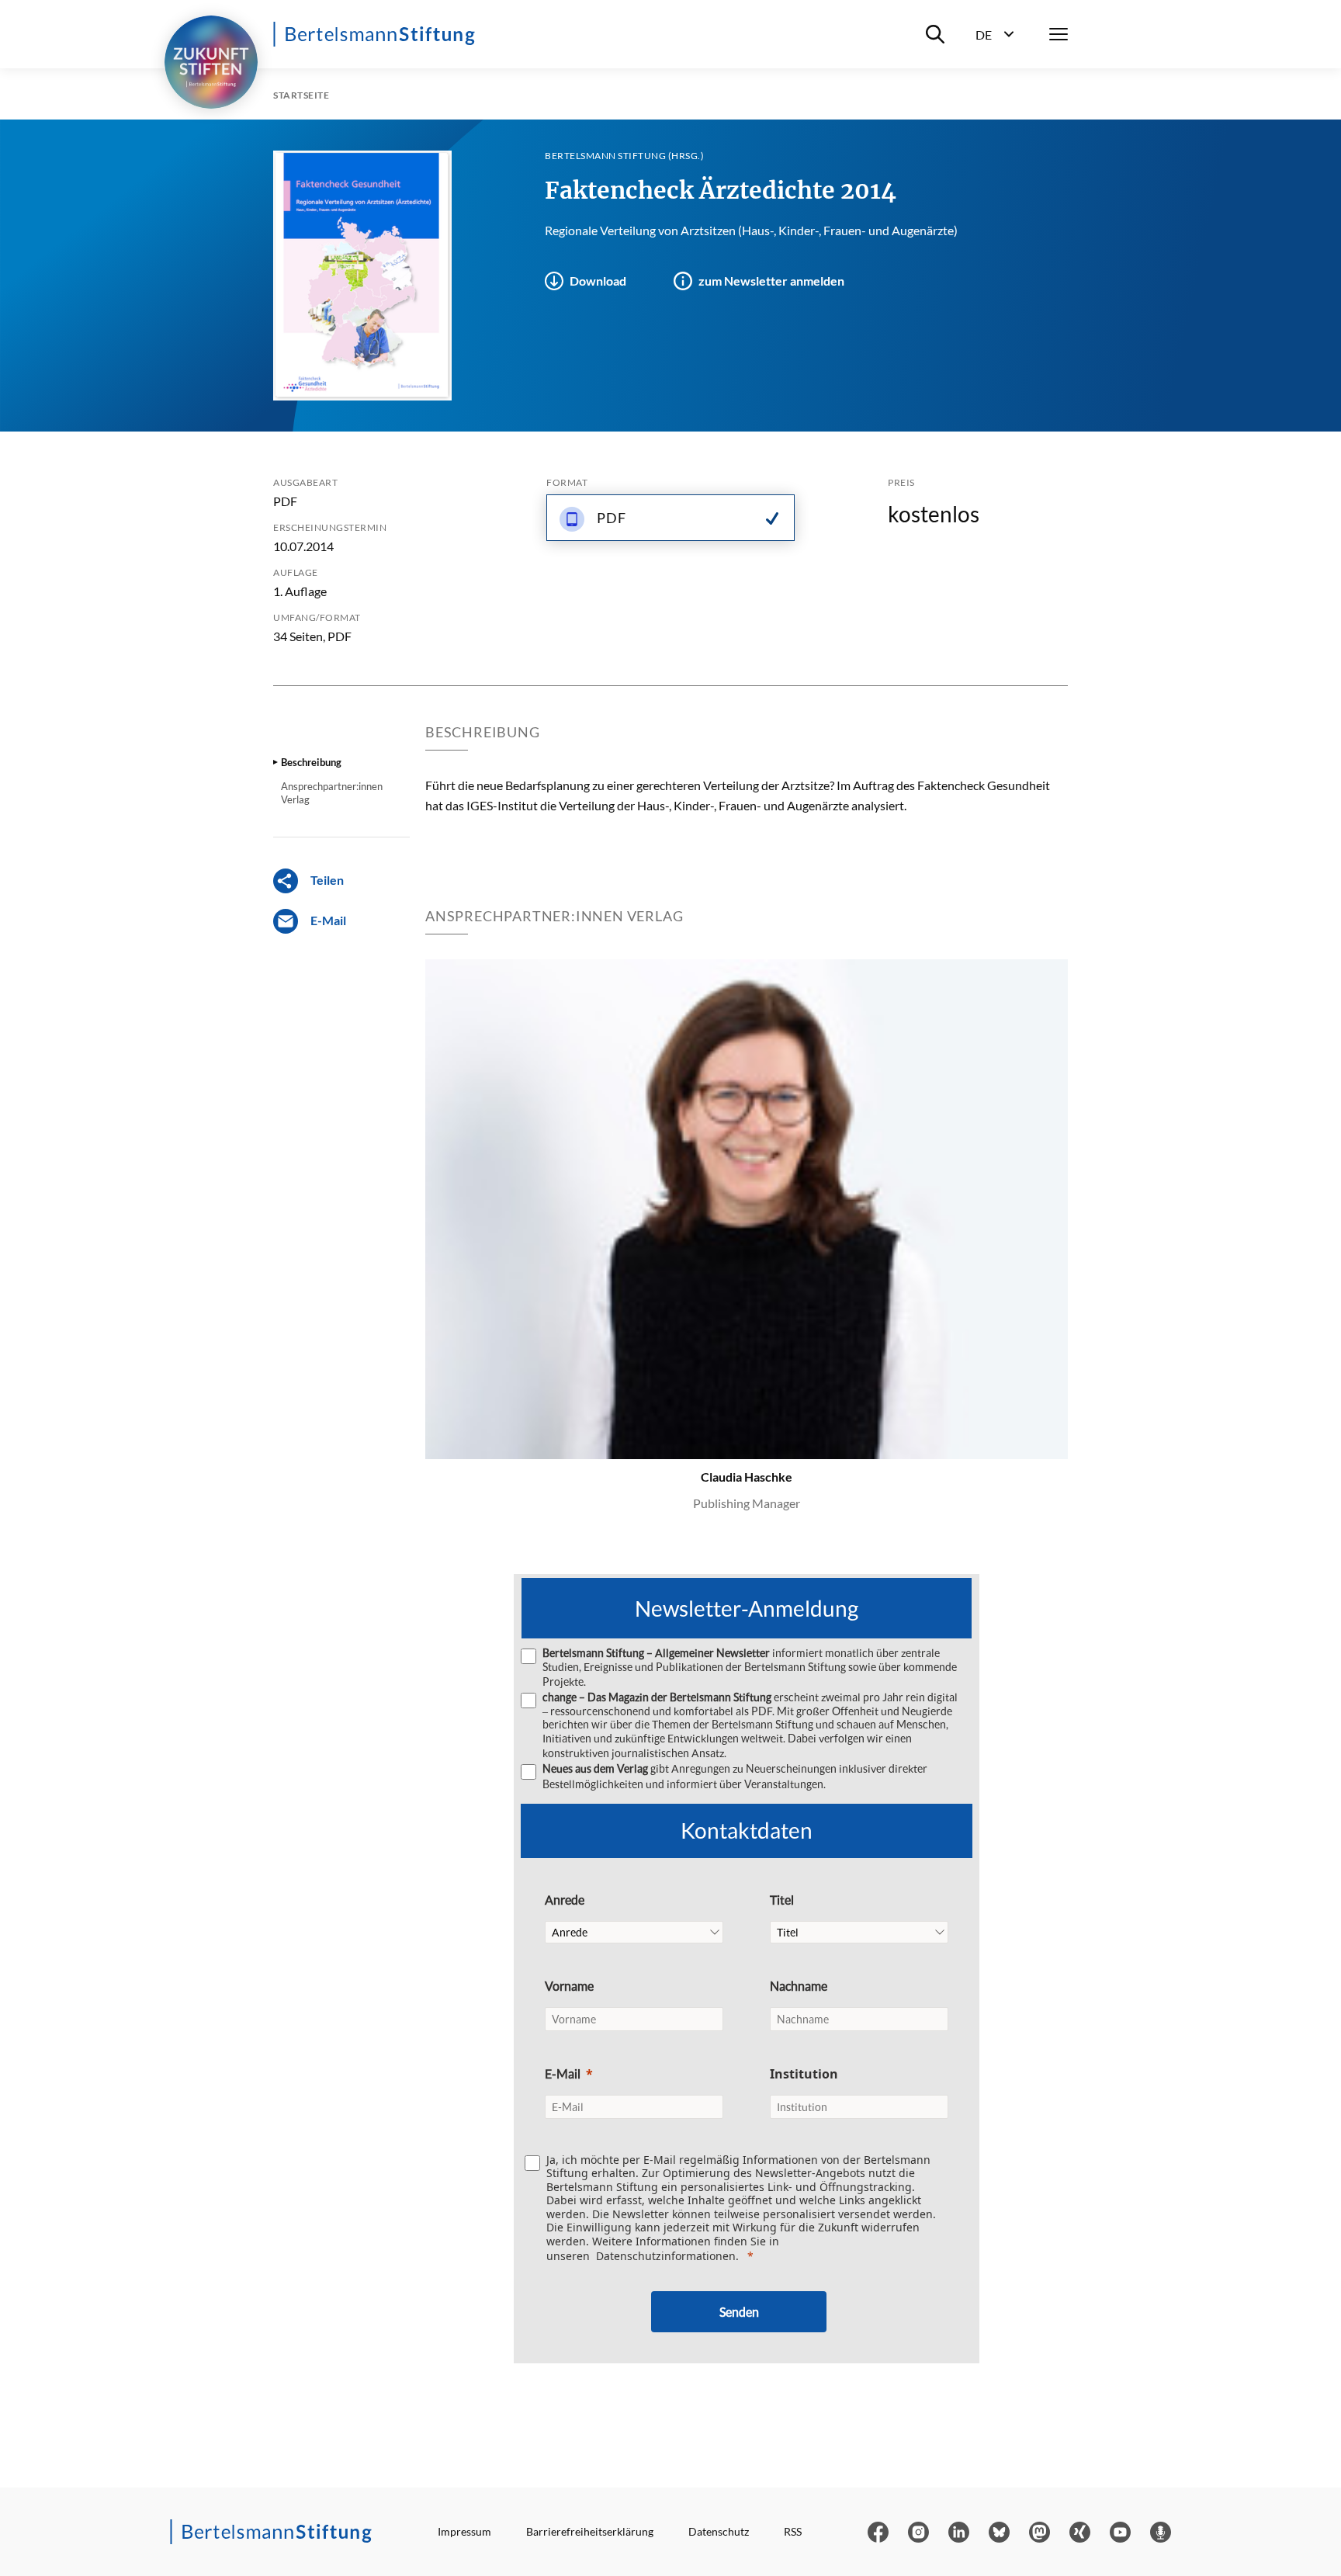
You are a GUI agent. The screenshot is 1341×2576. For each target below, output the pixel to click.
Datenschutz (719, 2531)
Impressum (464, 2531)
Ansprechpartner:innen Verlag (332, 792)
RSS (793, 2531)
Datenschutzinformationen (666, 2256)
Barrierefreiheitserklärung (590, 2531)
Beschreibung (311, 762)
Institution (804, 2074)
